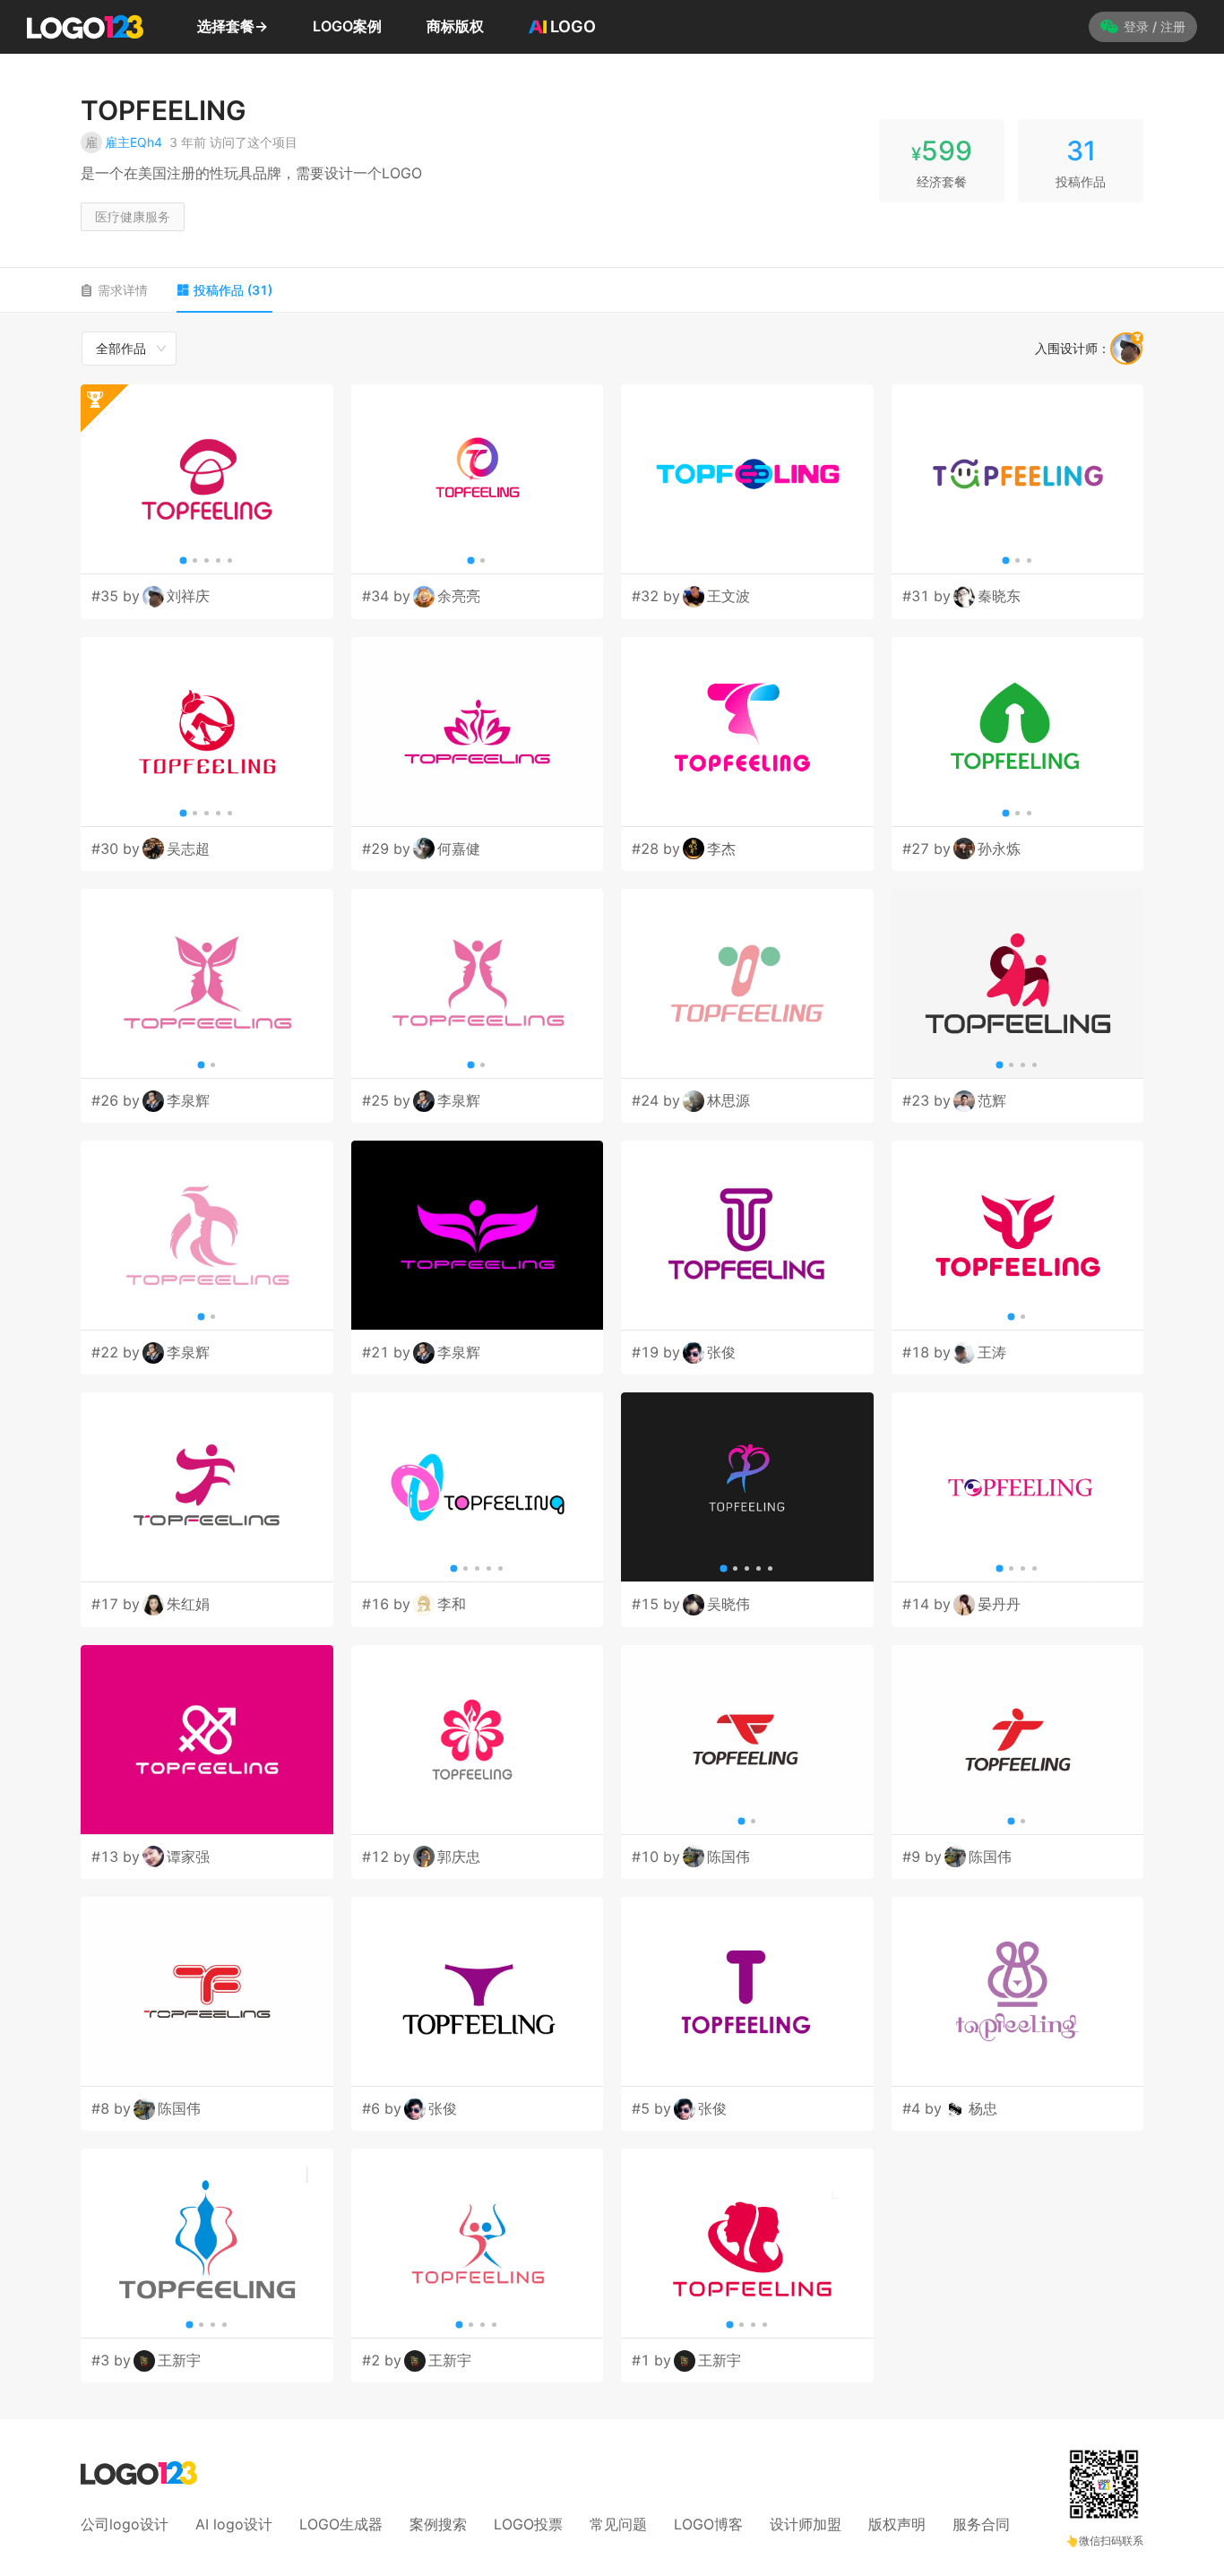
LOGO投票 (528, 2524)
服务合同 (981, 2524)
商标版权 (455, 26)
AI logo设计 (234, 2524)
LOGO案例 (347, 26)
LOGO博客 (708, 2524)
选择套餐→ (233, 26)
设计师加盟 (806, 2524)
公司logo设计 (125, 2524)
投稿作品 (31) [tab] (233, 290)
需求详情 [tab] (123, 290)
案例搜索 (438, 2524)
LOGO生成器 (341, 2524)
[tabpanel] (612, 1357)
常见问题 (618, 2524)
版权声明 (897, 2524)
